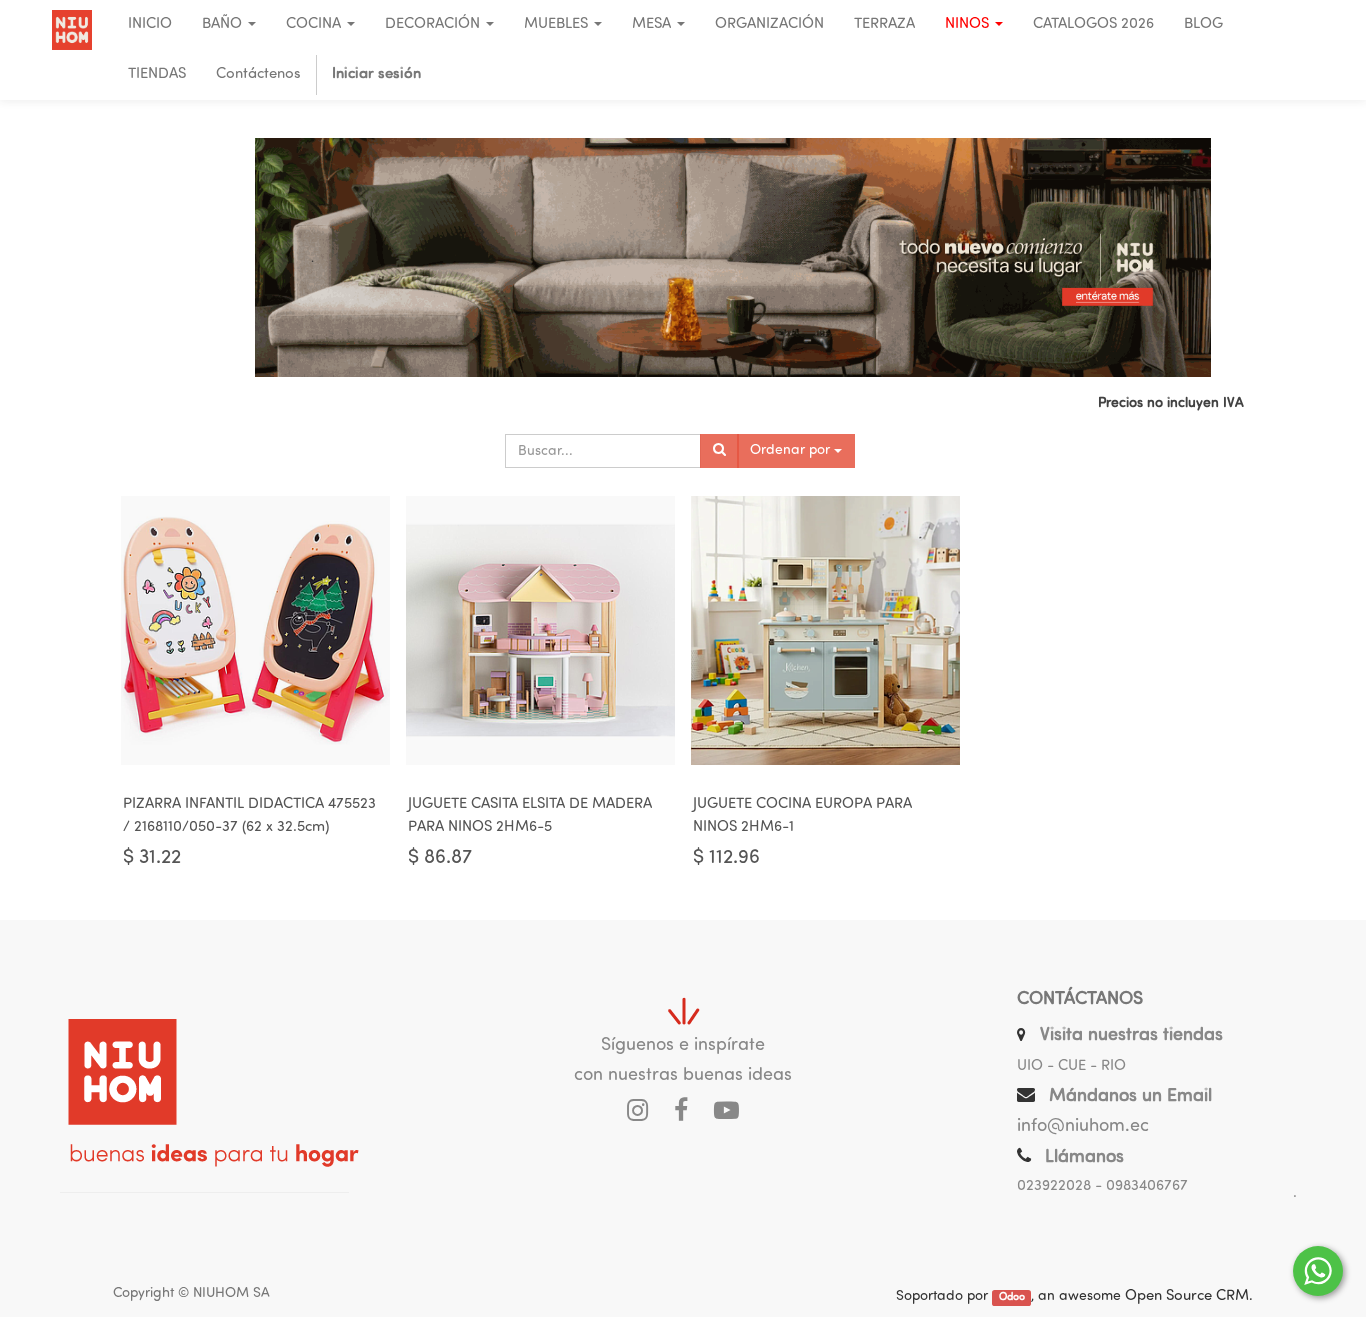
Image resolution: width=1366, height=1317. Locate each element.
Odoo (1012, 1297)
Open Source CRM (1187, 1296)
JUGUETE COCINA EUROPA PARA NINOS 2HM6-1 (802, 816)
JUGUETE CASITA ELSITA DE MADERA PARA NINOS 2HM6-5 (530, 816)
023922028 (1054, 1186)
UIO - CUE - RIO (1071, 1066)
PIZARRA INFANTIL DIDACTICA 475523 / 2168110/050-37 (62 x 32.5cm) (249, 816)
